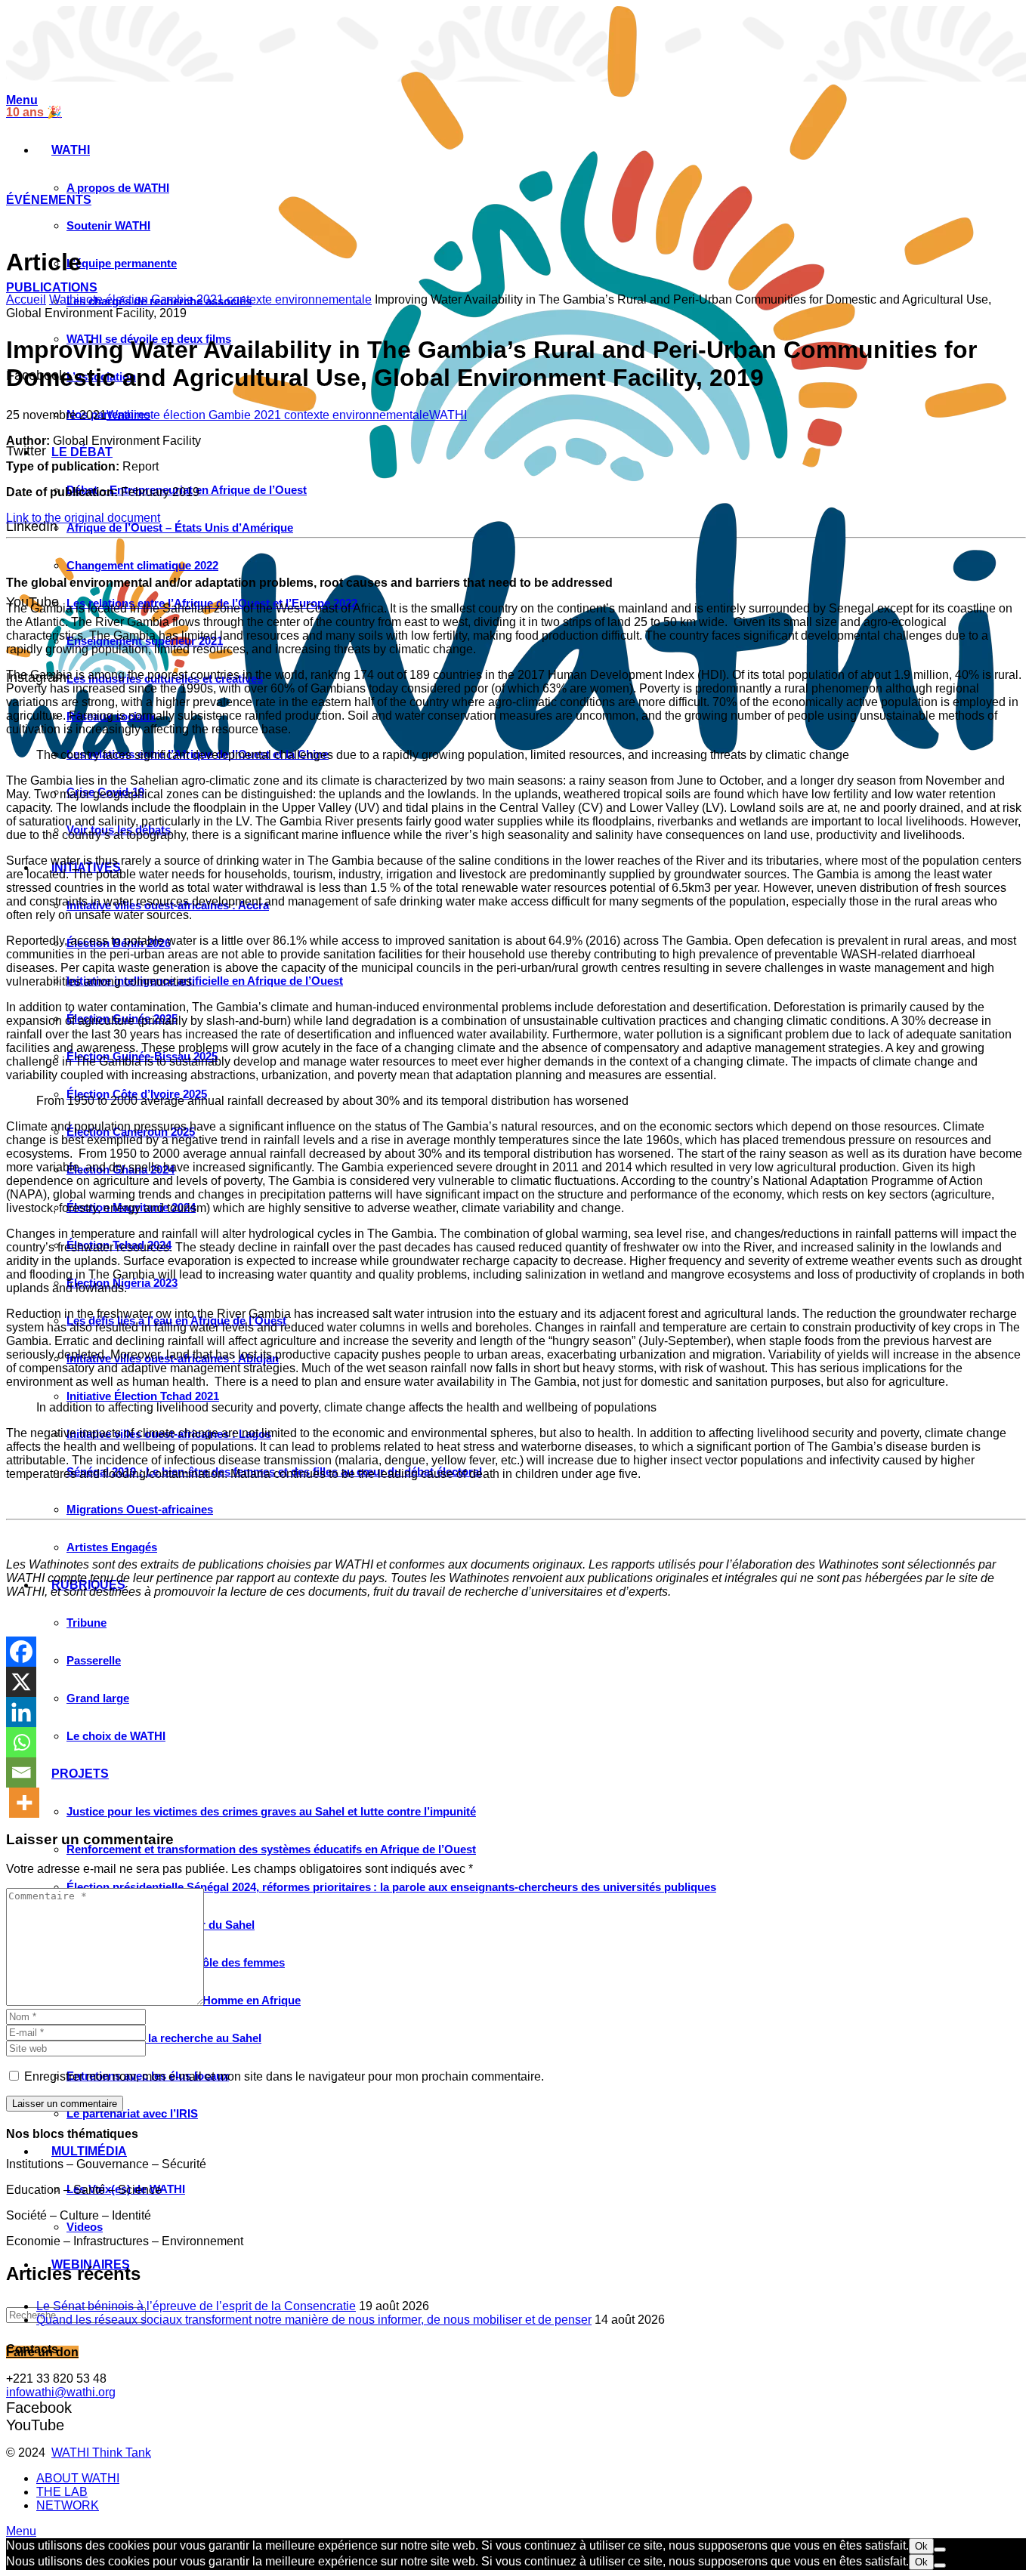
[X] (21, 1682)
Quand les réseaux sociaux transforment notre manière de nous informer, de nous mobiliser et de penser (314, 2320)
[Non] (940, 2550)
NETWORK (68, 2505)
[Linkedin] (21, 1712)
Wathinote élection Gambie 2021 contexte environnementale (210, 299)
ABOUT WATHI (78, 2478)
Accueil (26, 299)
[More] (24, 1803)
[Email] (21, 1772)
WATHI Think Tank (101, 2453)
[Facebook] (21, 1652)
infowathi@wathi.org (61, 2392)
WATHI (448, 415)
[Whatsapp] (21, 1742)
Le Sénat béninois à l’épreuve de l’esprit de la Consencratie (196, 2306)
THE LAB (62, 2492)
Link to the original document (83, 518)
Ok (921, 2546)
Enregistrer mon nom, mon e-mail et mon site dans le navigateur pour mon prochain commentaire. (284, 2076)
